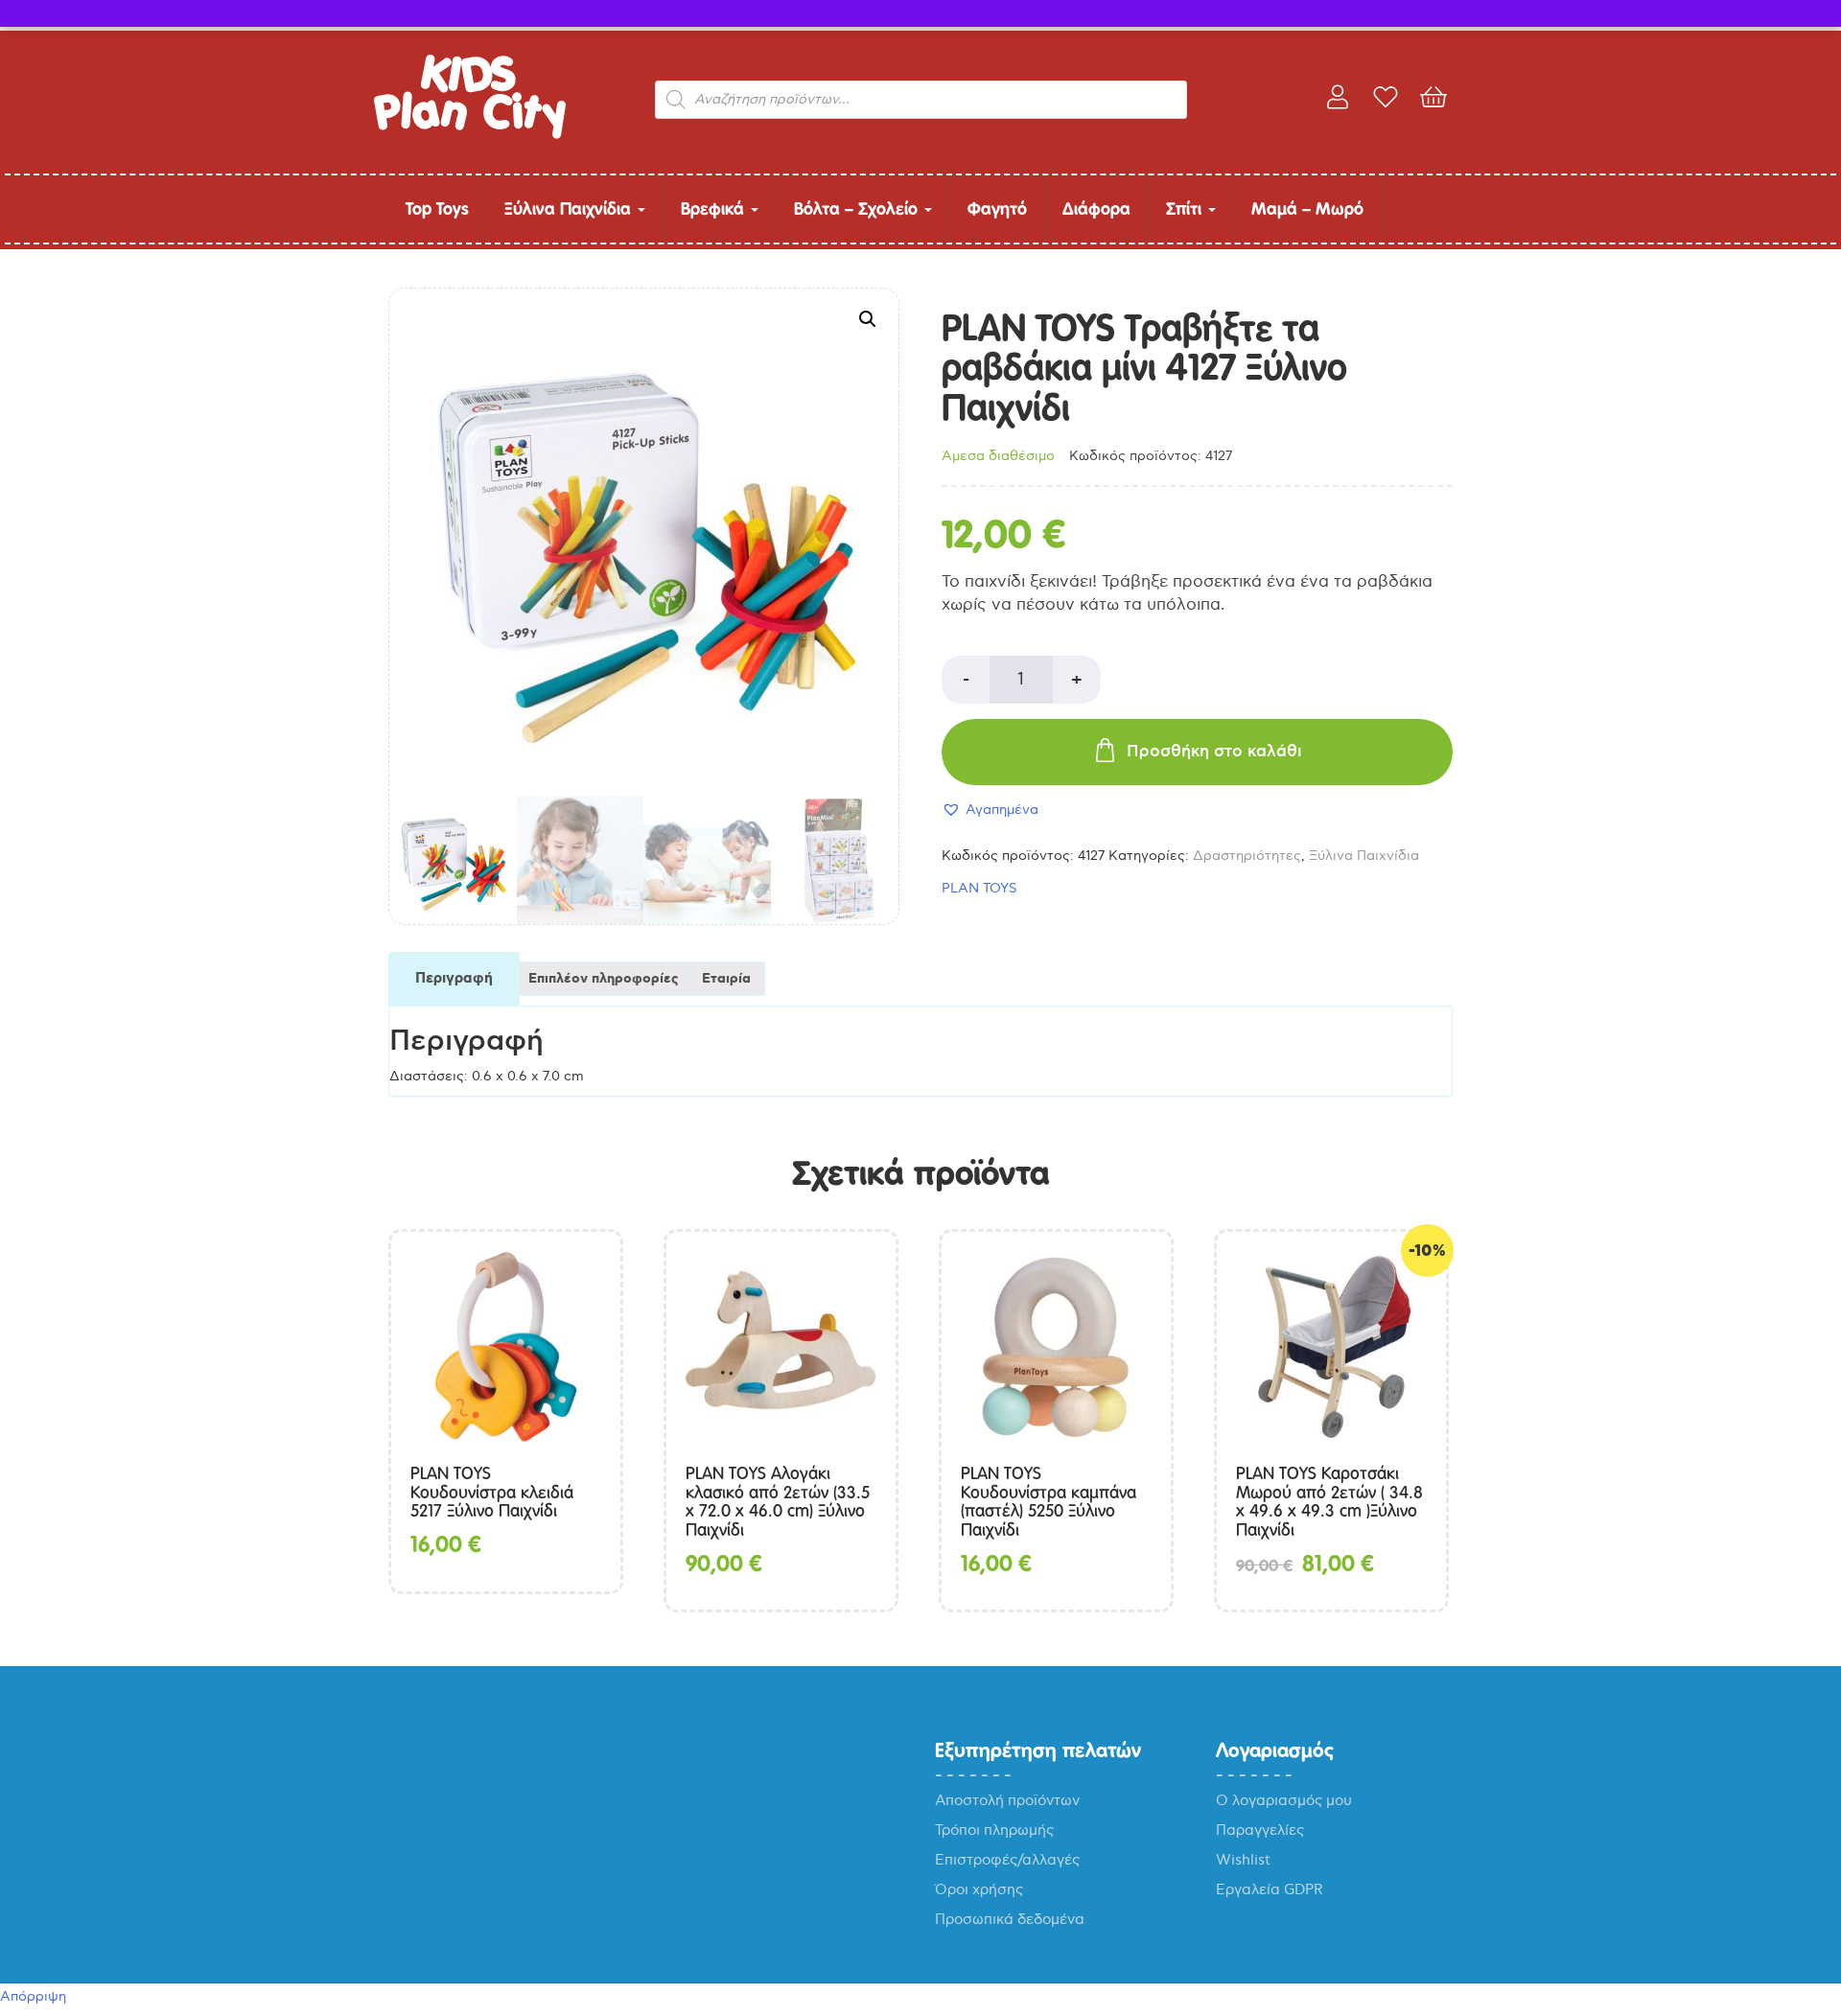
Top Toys (437, 209)
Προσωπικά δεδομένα (1010, 1919)
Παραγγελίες (1260, 1830)
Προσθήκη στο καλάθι (1214, 752)
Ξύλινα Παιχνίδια (570, 209)
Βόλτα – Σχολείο (858, 209)
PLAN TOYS (979, 888)
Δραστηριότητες (1247, 856)
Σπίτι (1186, 209)
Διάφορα (1096, 209)
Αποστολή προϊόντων (1007, 1800)
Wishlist (1243, 1860)
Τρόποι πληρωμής (994, 1830)
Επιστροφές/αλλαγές (1007, 1860)
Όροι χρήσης (979, 1889)
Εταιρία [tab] (726, 979)
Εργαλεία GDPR (1270, 1889)
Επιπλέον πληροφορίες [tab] (604, 979)
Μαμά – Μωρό (1307, 209)
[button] (868, 319)
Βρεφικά (715, 209)
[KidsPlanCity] (470, 135)
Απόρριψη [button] (33, 1996)
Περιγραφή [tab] (454, 979)
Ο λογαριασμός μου (1284, 1800)
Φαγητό (997, 209)
